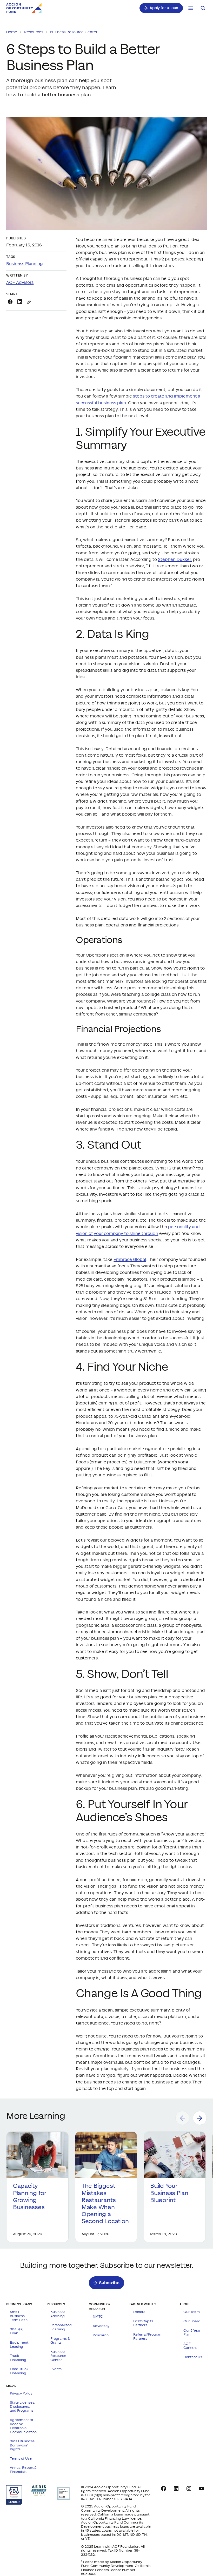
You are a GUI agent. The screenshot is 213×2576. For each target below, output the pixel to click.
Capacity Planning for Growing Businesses (30, 2197)
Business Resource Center (74, 32)
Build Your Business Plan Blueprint (169, 2193)
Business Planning (25, 264)
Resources (34, 32)
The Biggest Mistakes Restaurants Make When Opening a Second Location (106, 2204)
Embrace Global (130, 1260)
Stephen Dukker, (175, 560)
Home (12, 32)
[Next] (200, 2118)
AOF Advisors (20, 283)
